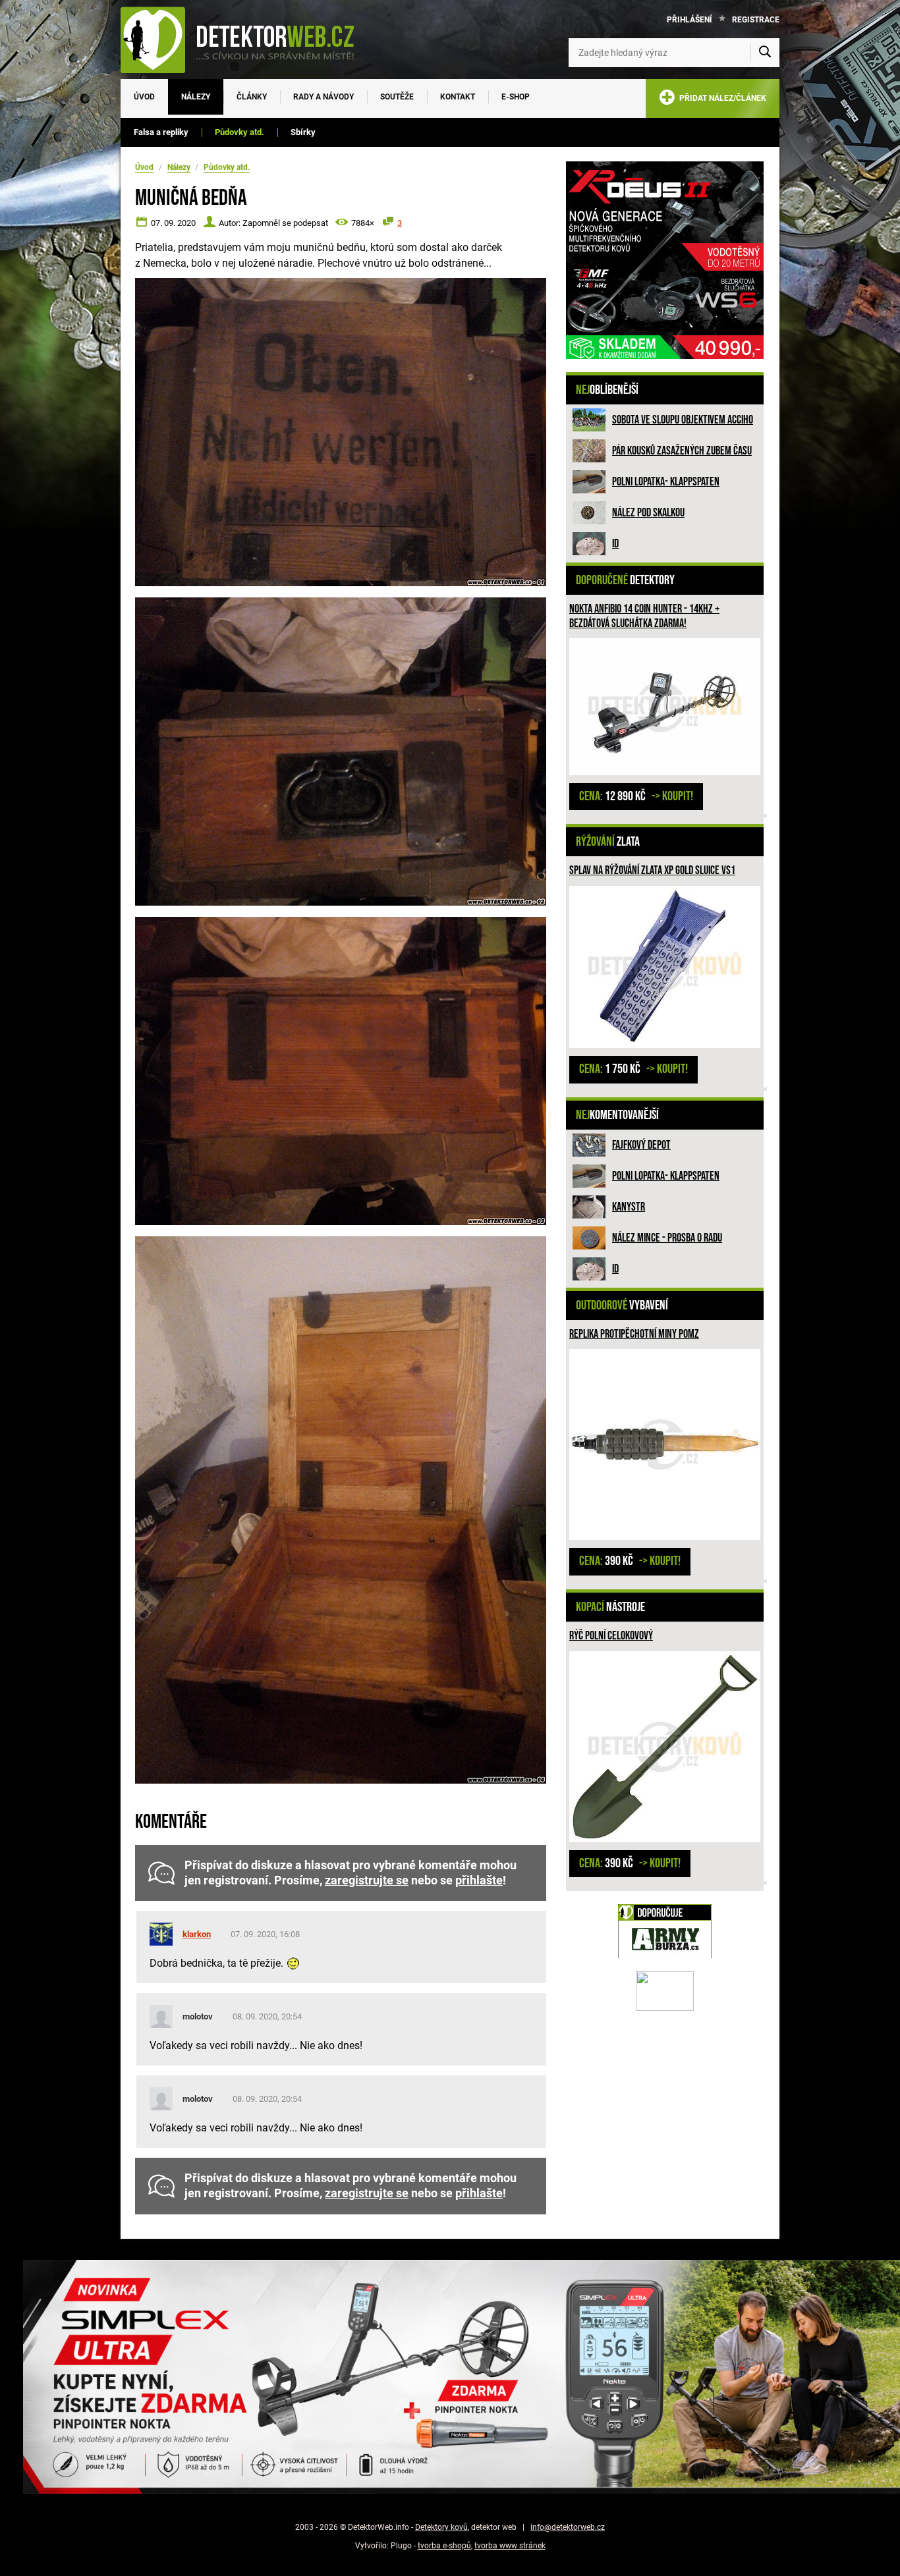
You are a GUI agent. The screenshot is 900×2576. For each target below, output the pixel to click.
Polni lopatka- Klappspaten (666, 482)
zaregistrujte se (367, 1880)
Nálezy (196, 97)
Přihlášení (689, 20)
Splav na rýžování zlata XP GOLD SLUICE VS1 (652, 870)
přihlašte (479, 1880)
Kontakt (458, 97)
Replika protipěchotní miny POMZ (634, 1334)
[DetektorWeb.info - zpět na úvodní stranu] (246, 40)
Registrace (756, 20)
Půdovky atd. (239, 132)
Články (252, 97)
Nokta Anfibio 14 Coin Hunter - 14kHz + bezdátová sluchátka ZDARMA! (644, 616)
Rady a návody (323, 97)
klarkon (197, 1934)
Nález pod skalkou (648, 513)
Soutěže (397, 97)
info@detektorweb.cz (568, 2527)
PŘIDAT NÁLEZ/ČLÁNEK (721, 98)
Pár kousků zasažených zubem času (682, 451)
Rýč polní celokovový (611, 1636)
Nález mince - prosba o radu (667, 1238)
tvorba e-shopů (444, 2546)
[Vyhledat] (765, 53)
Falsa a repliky (161, 132)
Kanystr (629, 1207)
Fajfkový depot (641, 1145)
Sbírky (303, 132)
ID (615, 544)
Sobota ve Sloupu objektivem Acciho (683, 420)
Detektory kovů (441, 2527)
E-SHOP (516, 97)
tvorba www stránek (510, 2546)
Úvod (144, 97)
